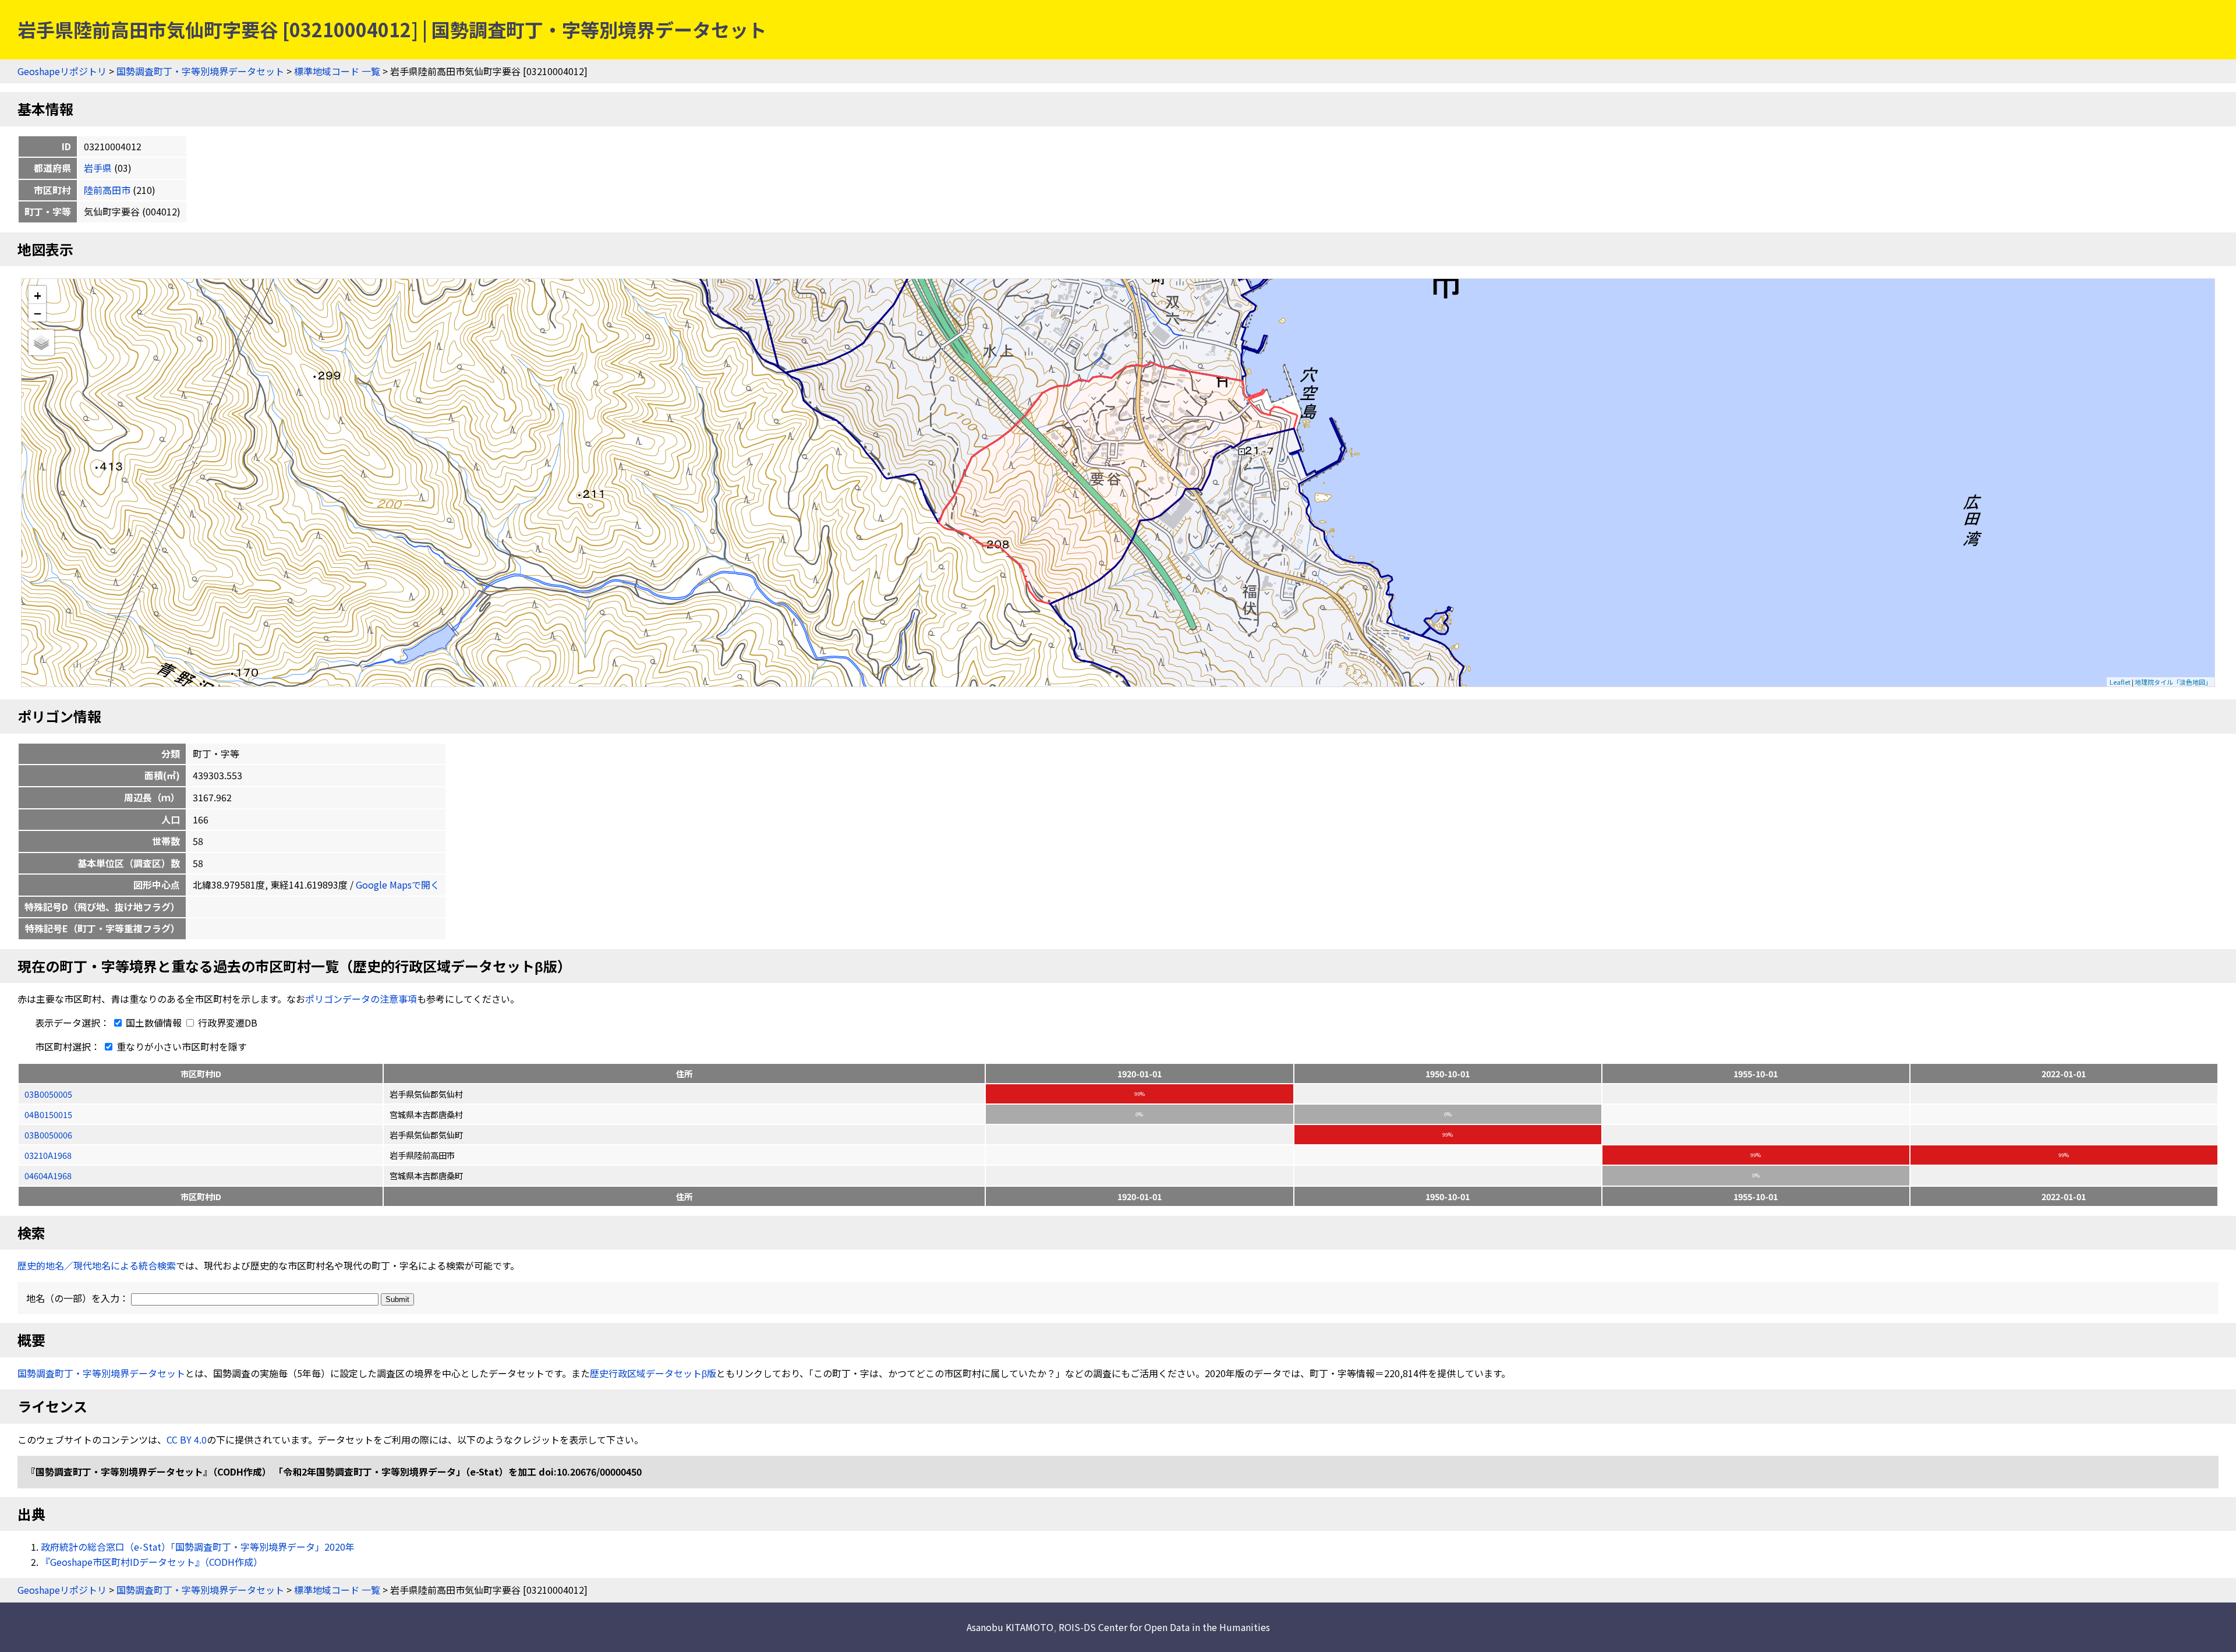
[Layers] (41, 342)
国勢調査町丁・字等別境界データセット (200, 71)
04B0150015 (48, 1114)
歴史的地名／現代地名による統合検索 (97, 1265)
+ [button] (38, 295)
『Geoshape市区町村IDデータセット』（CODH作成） (152, 1562)
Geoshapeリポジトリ (62, 71)
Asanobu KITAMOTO (1010, 1627)
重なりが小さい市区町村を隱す (181, 1046)
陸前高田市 (107, 190)
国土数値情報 (154, 1023)
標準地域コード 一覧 (337, 71)
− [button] (38, 313)
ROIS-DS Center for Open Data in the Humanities (1164, 1627)
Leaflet (2120, 682)
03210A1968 (48, 1155)
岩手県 (98, 168)
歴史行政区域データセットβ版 (653, 1373)
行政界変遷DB (227, 1023)
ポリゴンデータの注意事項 (361, 999)
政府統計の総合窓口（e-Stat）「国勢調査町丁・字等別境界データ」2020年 (198, 1547)
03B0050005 (48, 1094)
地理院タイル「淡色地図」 (2173, 682)
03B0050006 (48, 1135)
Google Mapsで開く (398, 885)
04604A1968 (48, 1175)
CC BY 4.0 (187, 1439)
